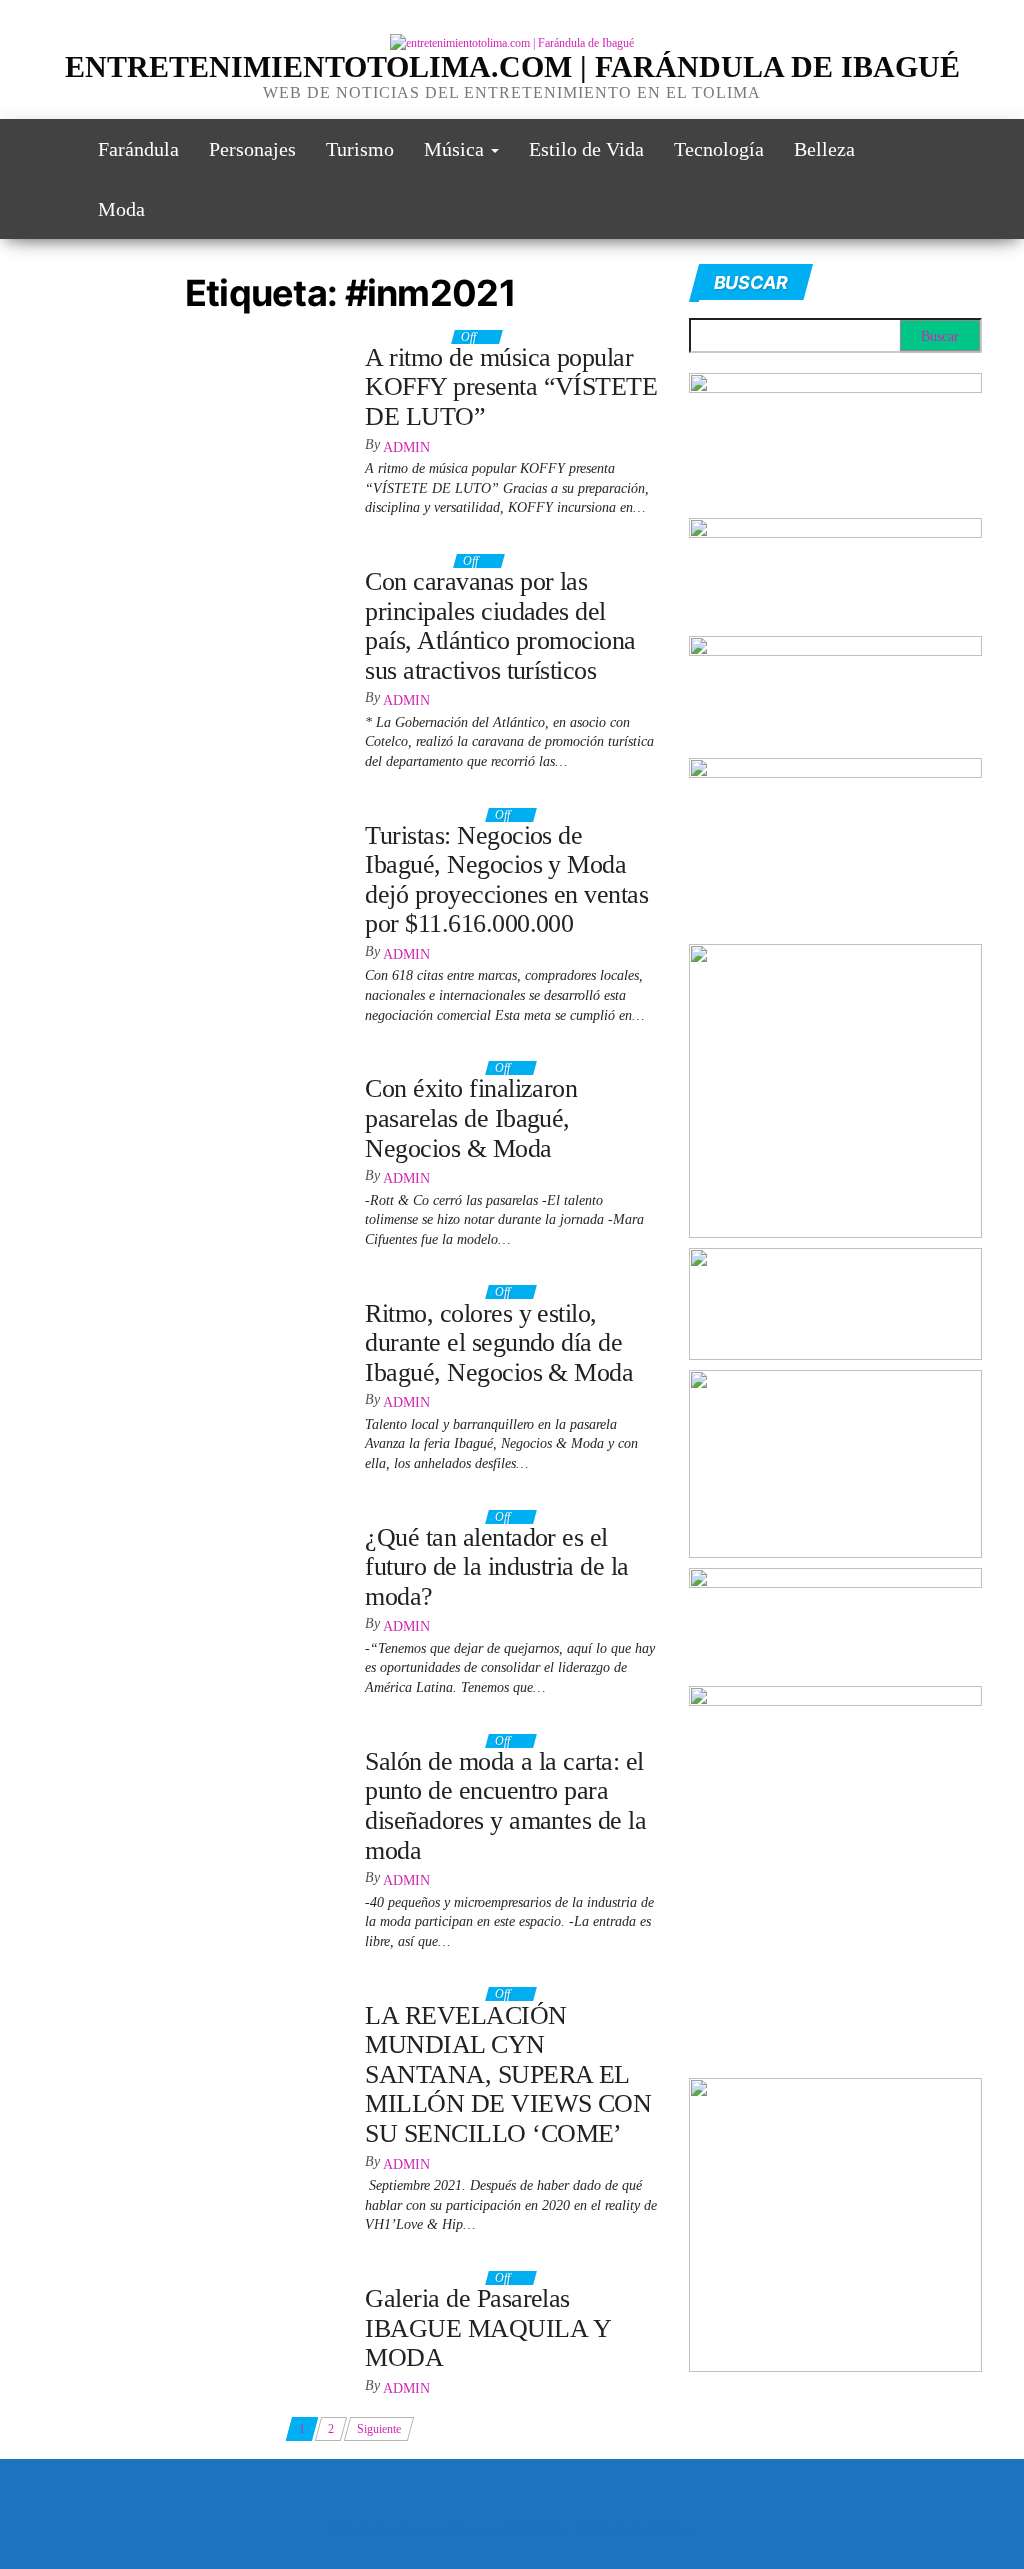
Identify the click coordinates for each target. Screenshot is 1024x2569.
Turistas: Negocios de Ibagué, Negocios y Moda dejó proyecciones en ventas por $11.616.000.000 (506, 880)
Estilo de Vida (586, 149)
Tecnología (719, 149)
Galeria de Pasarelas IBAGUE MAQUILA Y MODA (487, 2328)
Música (456, 149)
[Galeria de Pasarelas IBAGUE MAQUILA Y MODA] (178, 2274)
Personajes (252, 149)
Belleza (824, 149)
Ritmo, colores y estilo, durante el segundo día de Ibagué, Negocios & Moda (499, 1343)
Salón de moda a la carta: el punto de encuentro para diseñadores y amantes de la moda (505, 1806)
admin (406, 447)
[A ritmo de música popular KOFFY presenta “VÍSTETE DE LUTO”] (188, 342)
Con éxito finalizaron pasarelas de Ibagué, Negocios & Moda (471, 1118)
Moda (121, 209)
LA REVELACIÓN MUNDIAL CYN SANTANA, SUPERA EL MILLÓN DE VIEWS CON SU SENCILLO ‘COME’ (508, 2074)
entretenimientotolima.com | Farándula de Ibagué (512, 66)
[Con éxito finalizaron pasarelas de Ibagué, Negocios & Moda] (188, 1073)
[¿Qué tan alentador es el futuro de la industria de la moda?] (186, 1513)
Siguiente (379, 2429)
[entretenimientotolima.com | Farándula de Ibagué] (55, 149)
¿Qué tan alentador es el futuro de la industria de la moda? (496, 1567)
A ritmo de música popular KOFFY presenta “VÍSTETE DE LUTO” (511, 387)
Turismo (360, 149)
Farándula (138, 149)
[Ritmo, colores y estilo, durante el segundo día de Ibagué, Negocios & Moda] (188, 1297)
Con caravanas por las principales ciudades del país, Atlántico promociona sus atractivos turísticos (500, 626)
